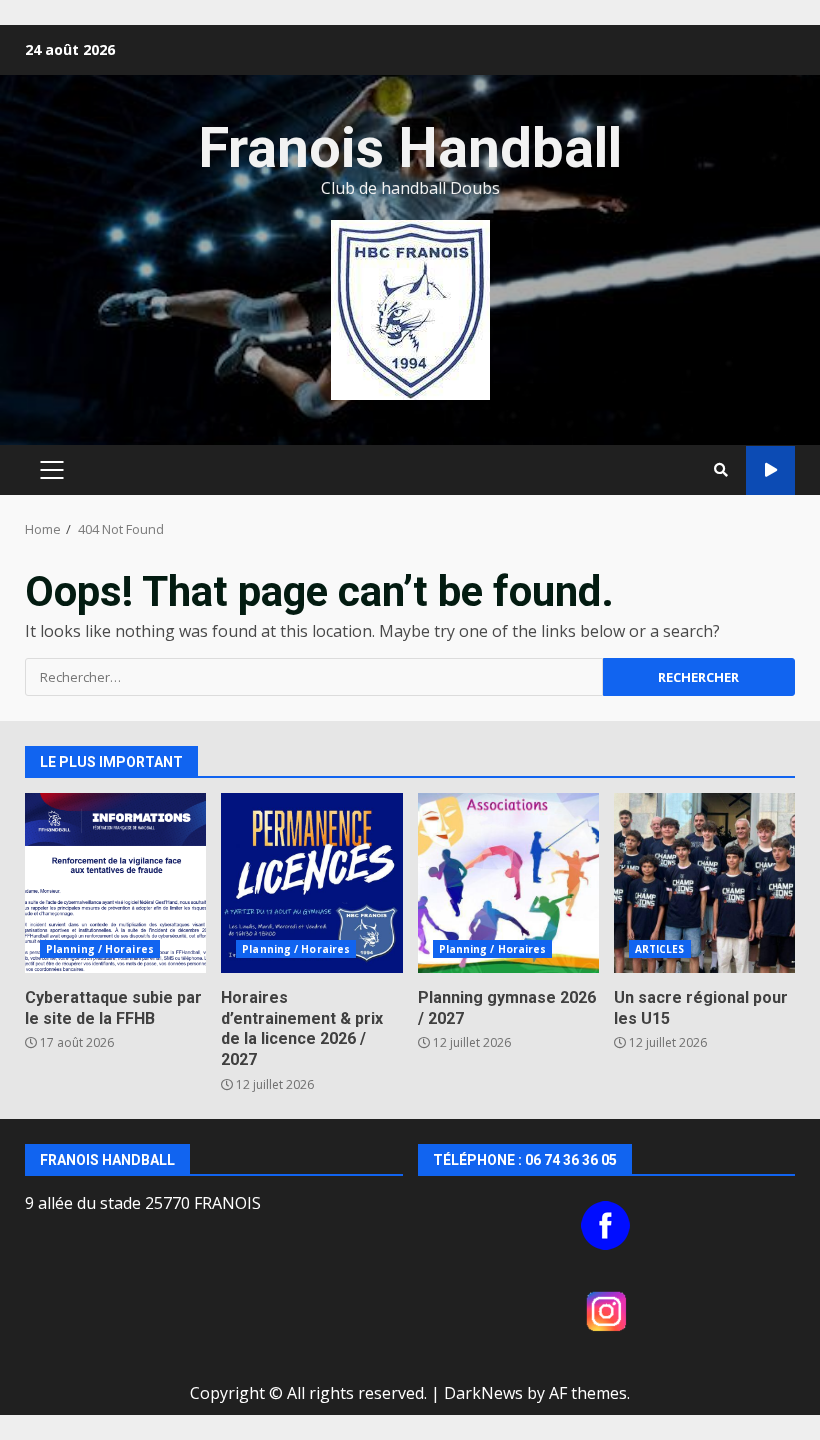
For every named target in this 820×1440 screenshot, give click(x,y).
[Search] (721, 470)
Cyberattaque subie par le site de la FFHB (115, 883)
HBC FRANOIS (770, 470)
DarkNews (483, 1393)
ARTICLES (660, 949)
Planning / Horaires (100, 949)
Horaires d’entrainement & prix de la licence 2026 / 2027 (311, 883)
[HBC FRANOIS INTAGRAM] (607, 1311)
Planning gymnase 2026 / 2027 (508, 883)
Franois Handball (410, 148)
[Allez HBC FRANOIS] (607, 1226)
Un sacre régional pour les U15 (704, 883)
